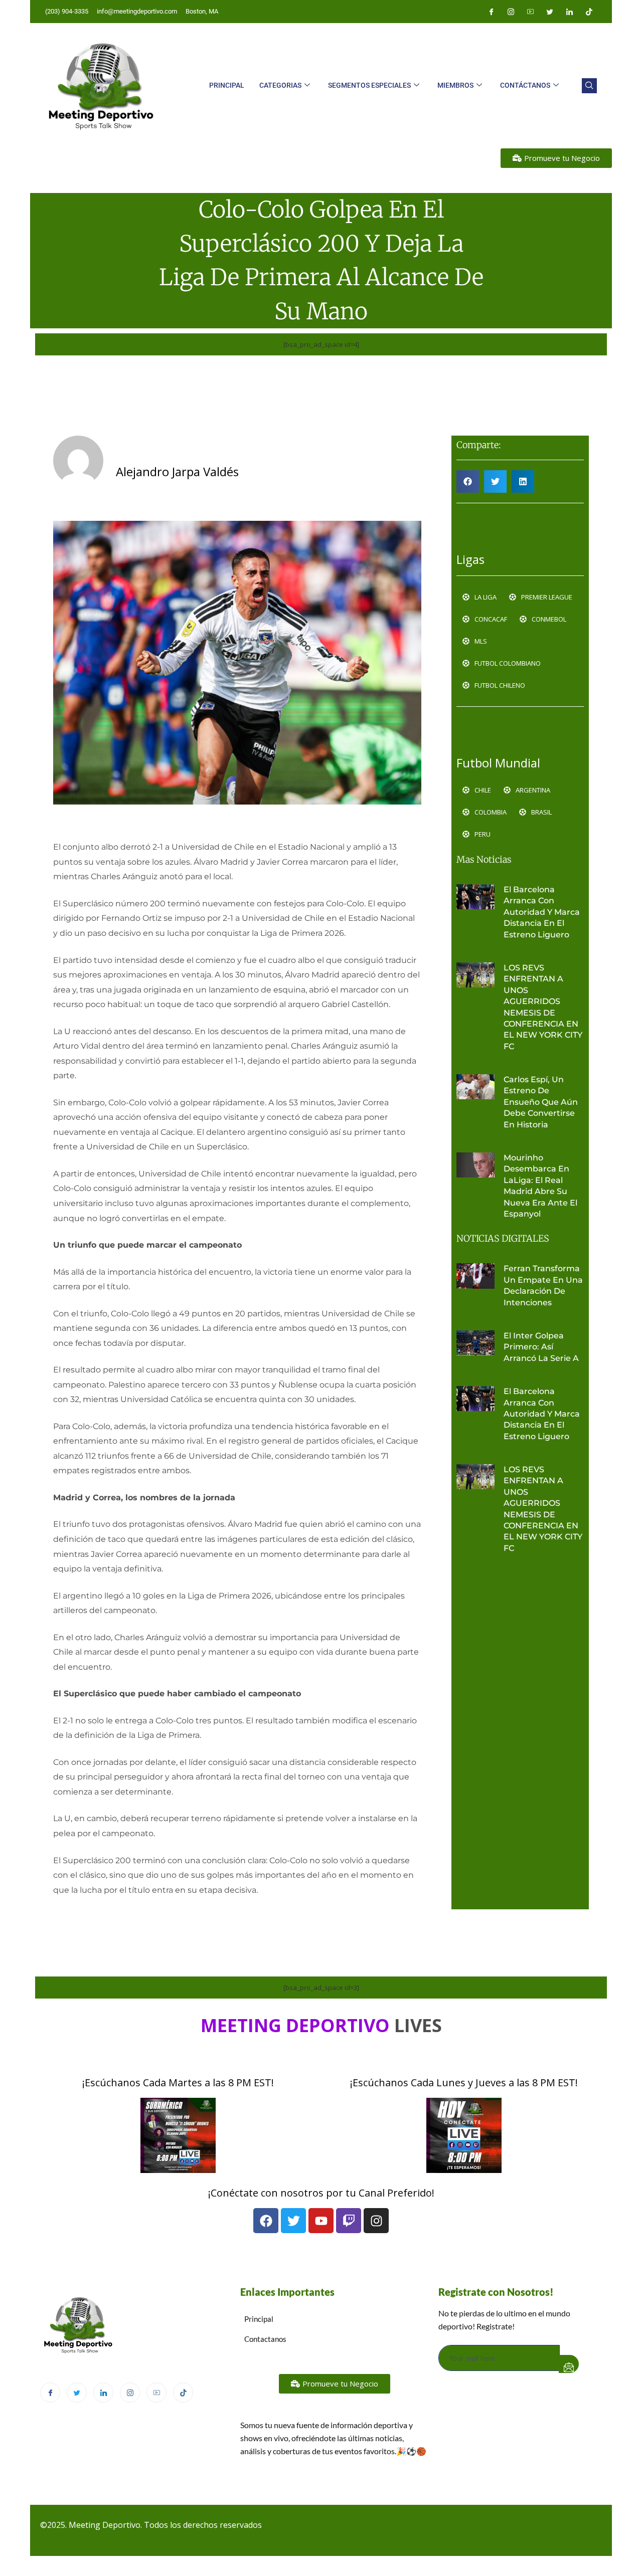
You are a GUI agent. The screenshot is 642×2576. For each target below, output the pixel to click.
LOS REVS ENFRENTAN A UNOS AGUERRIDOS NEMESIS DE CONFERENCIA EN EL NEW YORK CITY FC (543, 1007)
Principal (227, 85)
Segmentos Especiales (369, 85)
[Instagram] (511, 12)
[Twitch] (349, 2221)
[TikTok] (183, 2393)
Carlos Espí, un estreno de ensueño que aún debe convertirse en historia (541, 1102)
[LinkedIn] (569, 12)
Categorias (280, 85)
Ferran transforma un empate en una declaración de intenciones (543, 1285)
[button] (589, 86)
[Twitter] (550, 12)
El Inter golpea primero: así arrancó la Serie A (541, 1347)
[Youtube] (530, 12)
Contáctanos (525, 85)
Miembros (455, 85)
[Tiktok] (589, 12)
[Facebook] (491, 12)
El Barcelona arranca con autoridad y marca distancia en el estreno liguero (542, 912)
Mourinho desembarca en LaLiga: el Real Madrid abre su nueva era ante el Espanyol (540, 1186)
